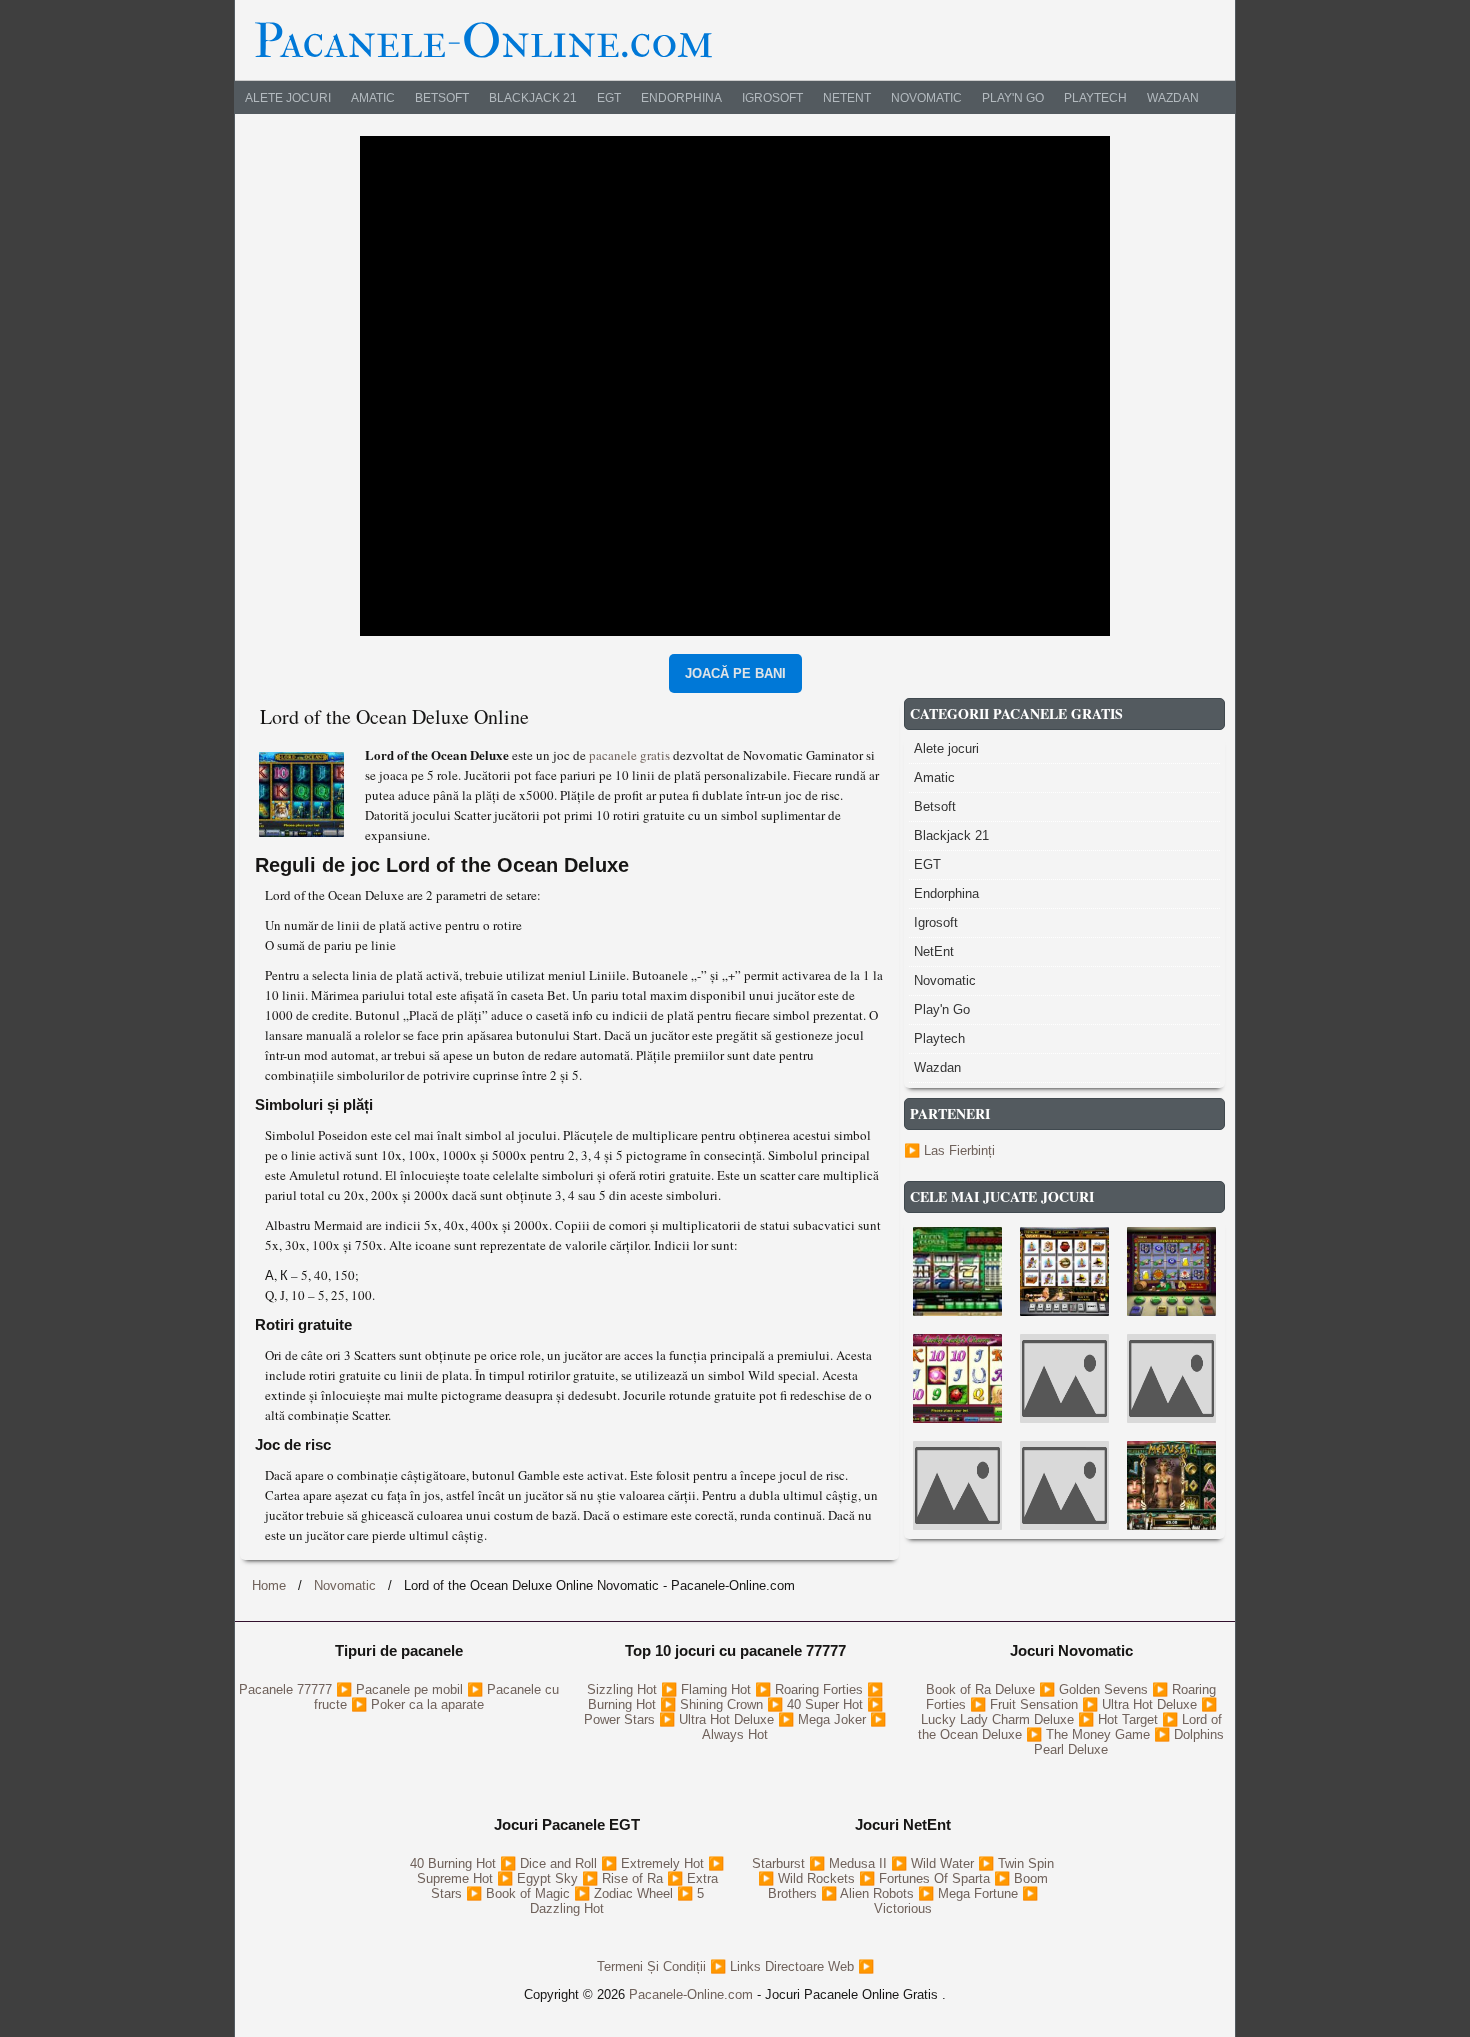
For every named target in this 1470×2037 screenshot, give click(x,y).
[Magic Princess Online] (957, 1485)
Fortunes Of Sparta (936, 1878)
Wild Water (944, 1863)
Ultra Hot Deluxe (728, 1719)
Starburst (780, 1863)
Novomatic (926, 98)
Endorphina (681, 98)
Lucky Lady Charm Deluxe (999, 1719)
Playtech (1095, 98)
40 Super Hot (827, 1704)
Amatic (373, 98)
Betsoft (442, 98)
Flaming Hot (718, 1689)
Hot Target (1130, 1719)
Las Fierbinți (959, 1150)
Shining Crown (723, 1704)
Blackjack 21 (533, 98)
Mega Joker (834, 1719)
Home (269, 1585)
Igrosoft (772, 98)
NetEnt (847, 98)
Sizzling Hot (624, 1689)
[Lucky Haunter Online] (1171, 1271)
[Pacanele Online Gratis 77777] (484, 38)
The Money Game (1100, 1734)
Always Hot (735, 1734)
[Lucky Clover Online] (957, 1271)
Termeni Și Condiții (653, 1966)
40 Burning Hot (455, 1863)
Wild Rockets (818, 1878)
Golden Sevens (1105, 1689)
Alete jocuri (288, 98)
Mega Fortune (980, 1893)
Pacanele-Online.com (691, 1994)
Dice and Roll (560, 1863)
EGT (609, 98)
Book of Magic (530, 1893)
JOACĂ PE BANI (735, 673)
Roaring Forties (821, 1689)
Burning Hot (624, 1704)
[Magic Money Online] (1171, 1378)
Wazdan (1173, 98)
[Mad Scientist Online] (1064, 1378)
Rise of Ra (634, 1878)
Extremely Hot (664, 1863)
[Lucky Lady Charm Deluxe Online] (957, 1378)
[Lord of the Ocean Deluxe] (304, 791)
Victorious (903, 1908)
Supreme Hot (457, 1878)
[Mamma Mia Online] (1064, 1485)
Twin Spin (1026, 1863)
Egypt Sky (549, 1878)
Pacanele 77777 (287, 1689)
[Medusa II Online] (1171, 1485)
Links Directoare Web (794, 1966)
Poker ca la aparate (427, 1704)
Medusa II (860, 1863)
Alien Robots (879, 1893)
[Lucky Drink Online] (1064, 1271)
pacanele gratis (631, 755)
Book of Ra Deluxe (982, 1689)
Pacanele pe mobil (411, 1689)
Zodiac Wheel (635, 1893)
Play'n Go (1013, 98)
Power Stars (621, 1719)
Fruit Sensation (1036, 1704)
